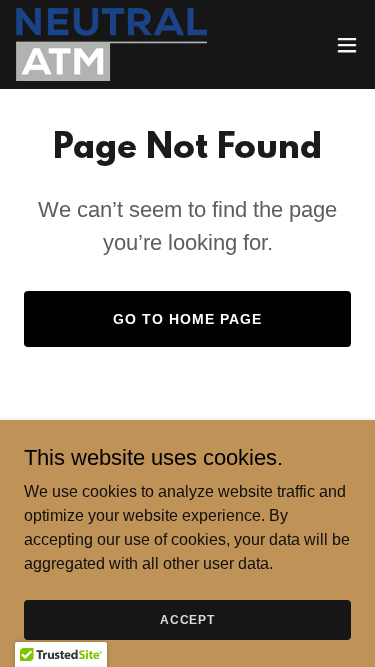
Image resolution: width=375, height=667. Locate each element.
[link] (111, 44)
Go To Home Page (187, 319)
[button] (347, 45)
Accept (187, 619)
